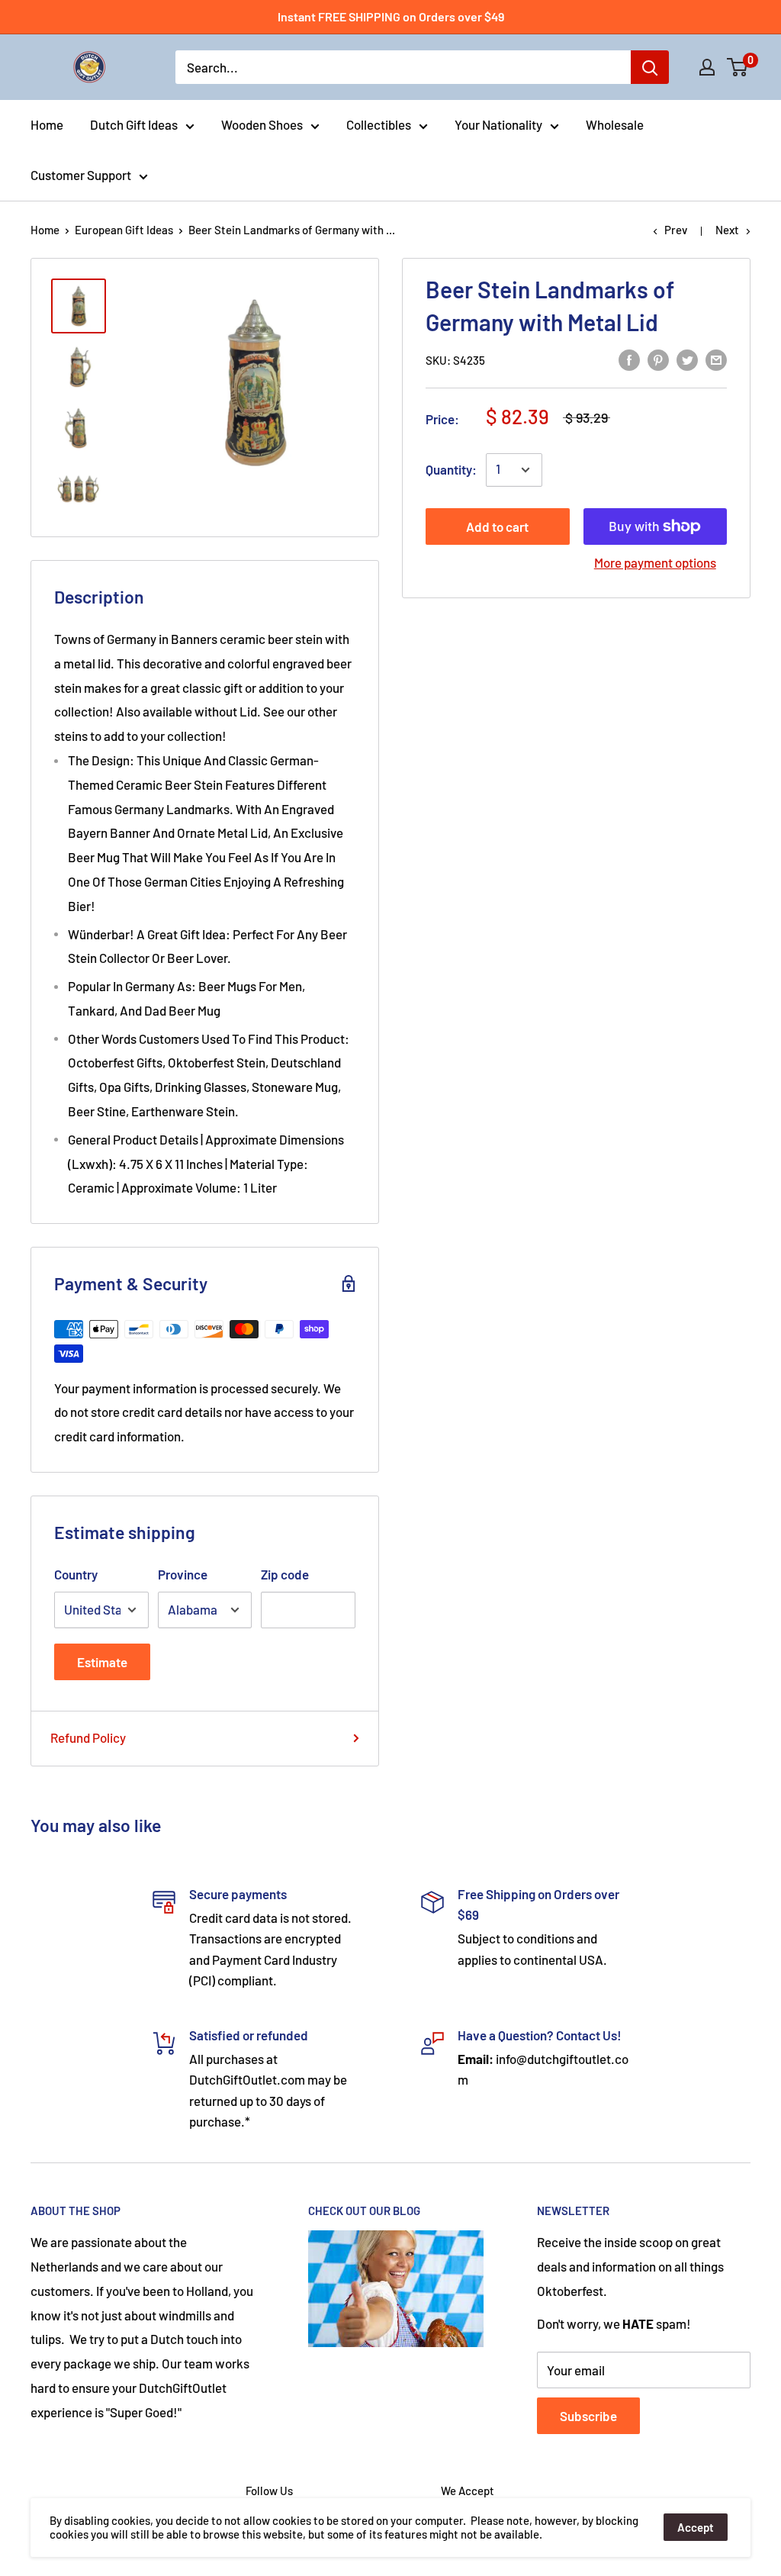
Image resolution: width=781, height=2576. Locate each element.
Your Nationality (498, 124)
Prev (676, 230)
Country (76, 1574)
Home (47, 124)
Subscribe (588, 2416)
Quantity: (451, 469)
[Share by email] (716, 359)
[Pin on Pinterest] (658, 359)
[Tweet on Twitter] (687, 359)
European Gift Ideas (124, 230)
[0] (738, 67)
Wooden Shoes (262, 124)
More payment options (655, 562)
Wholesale (615, 124)
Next (727, 230)
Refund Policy (88, 1737)
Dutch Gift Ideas (134, 124)
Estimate (102, 1662)
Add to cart (497, 526)
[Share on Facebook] (629, 359)
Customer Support (81, 175)
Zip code (285, 1574)
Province (183, 1574)
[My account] (707, 67)
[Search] (650, 67)
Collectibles (379, 124)
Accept (696, 2527)
